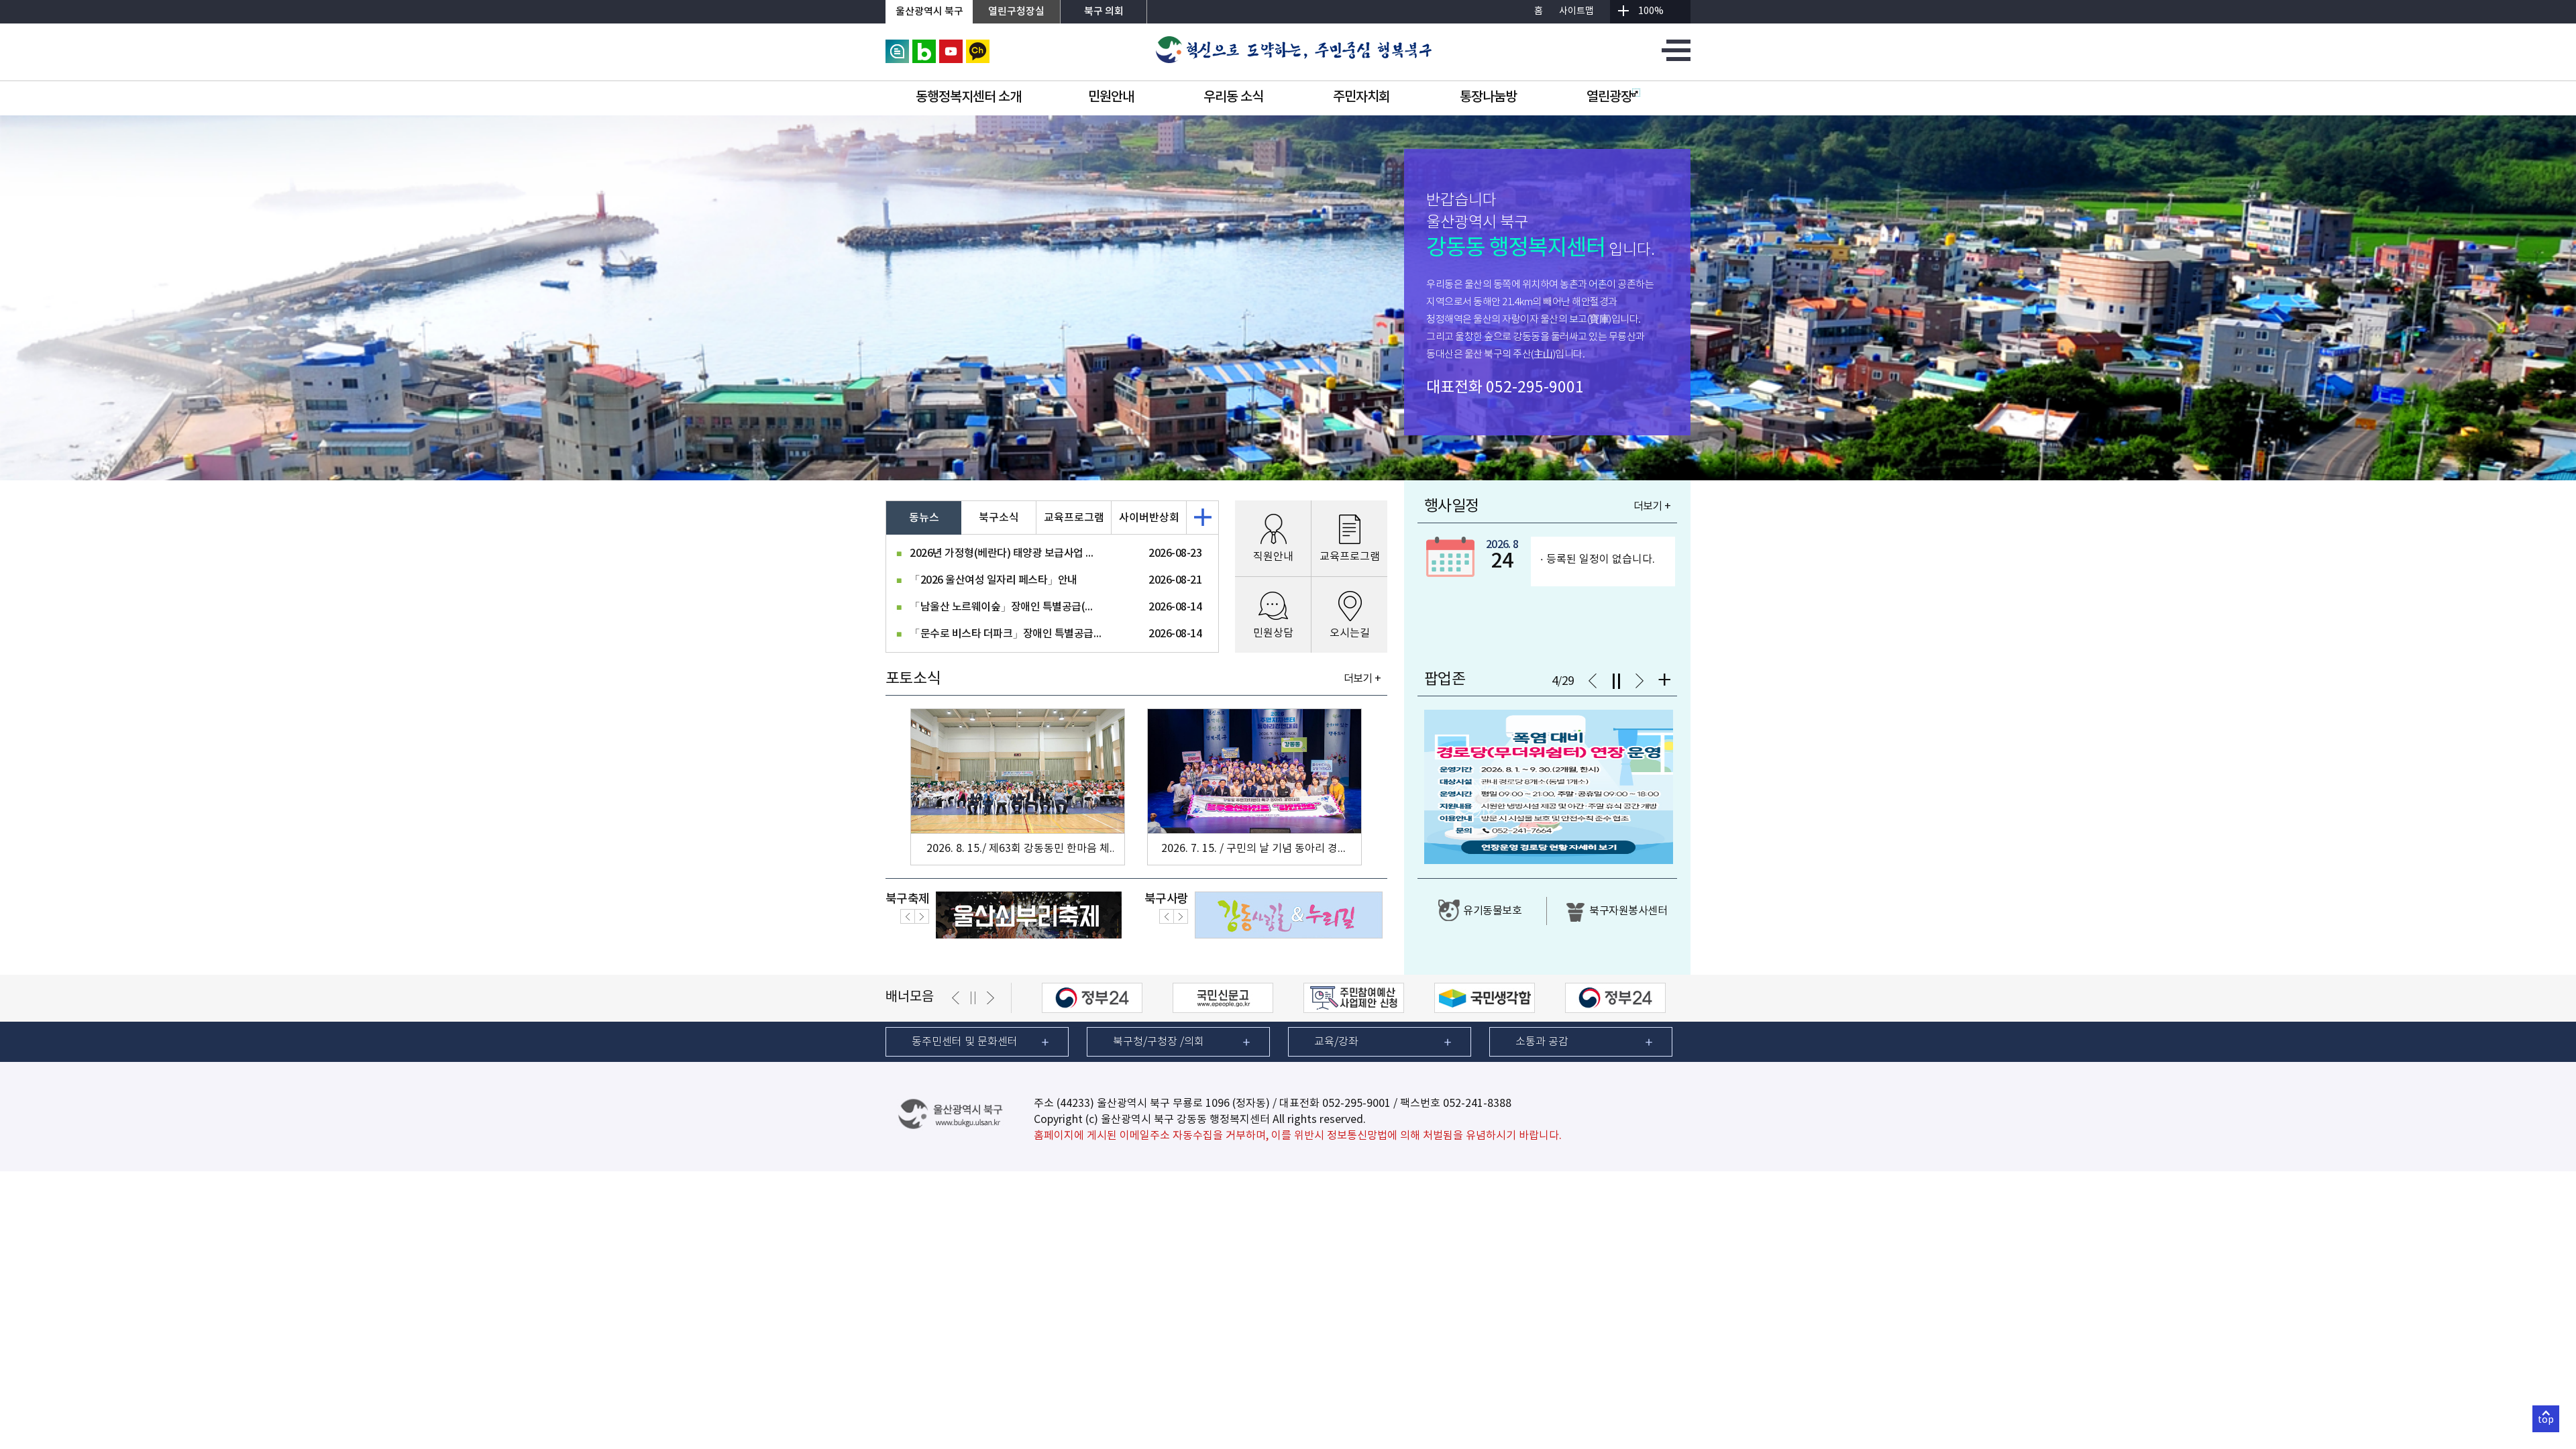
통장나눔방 (1488, 97)
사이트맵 (1576, 11)
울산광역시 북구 (929, 12)
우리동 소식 (1233, 97)
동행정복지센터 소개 (968, 97)
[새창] (897, 46)
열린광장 (1609, 97)
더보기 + (1362, 679)
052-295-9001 (1535, 388)
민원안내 (1111, 97)
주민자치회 (1361, 97)
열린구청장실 (1016, 12)
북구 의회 (1104, 12)
